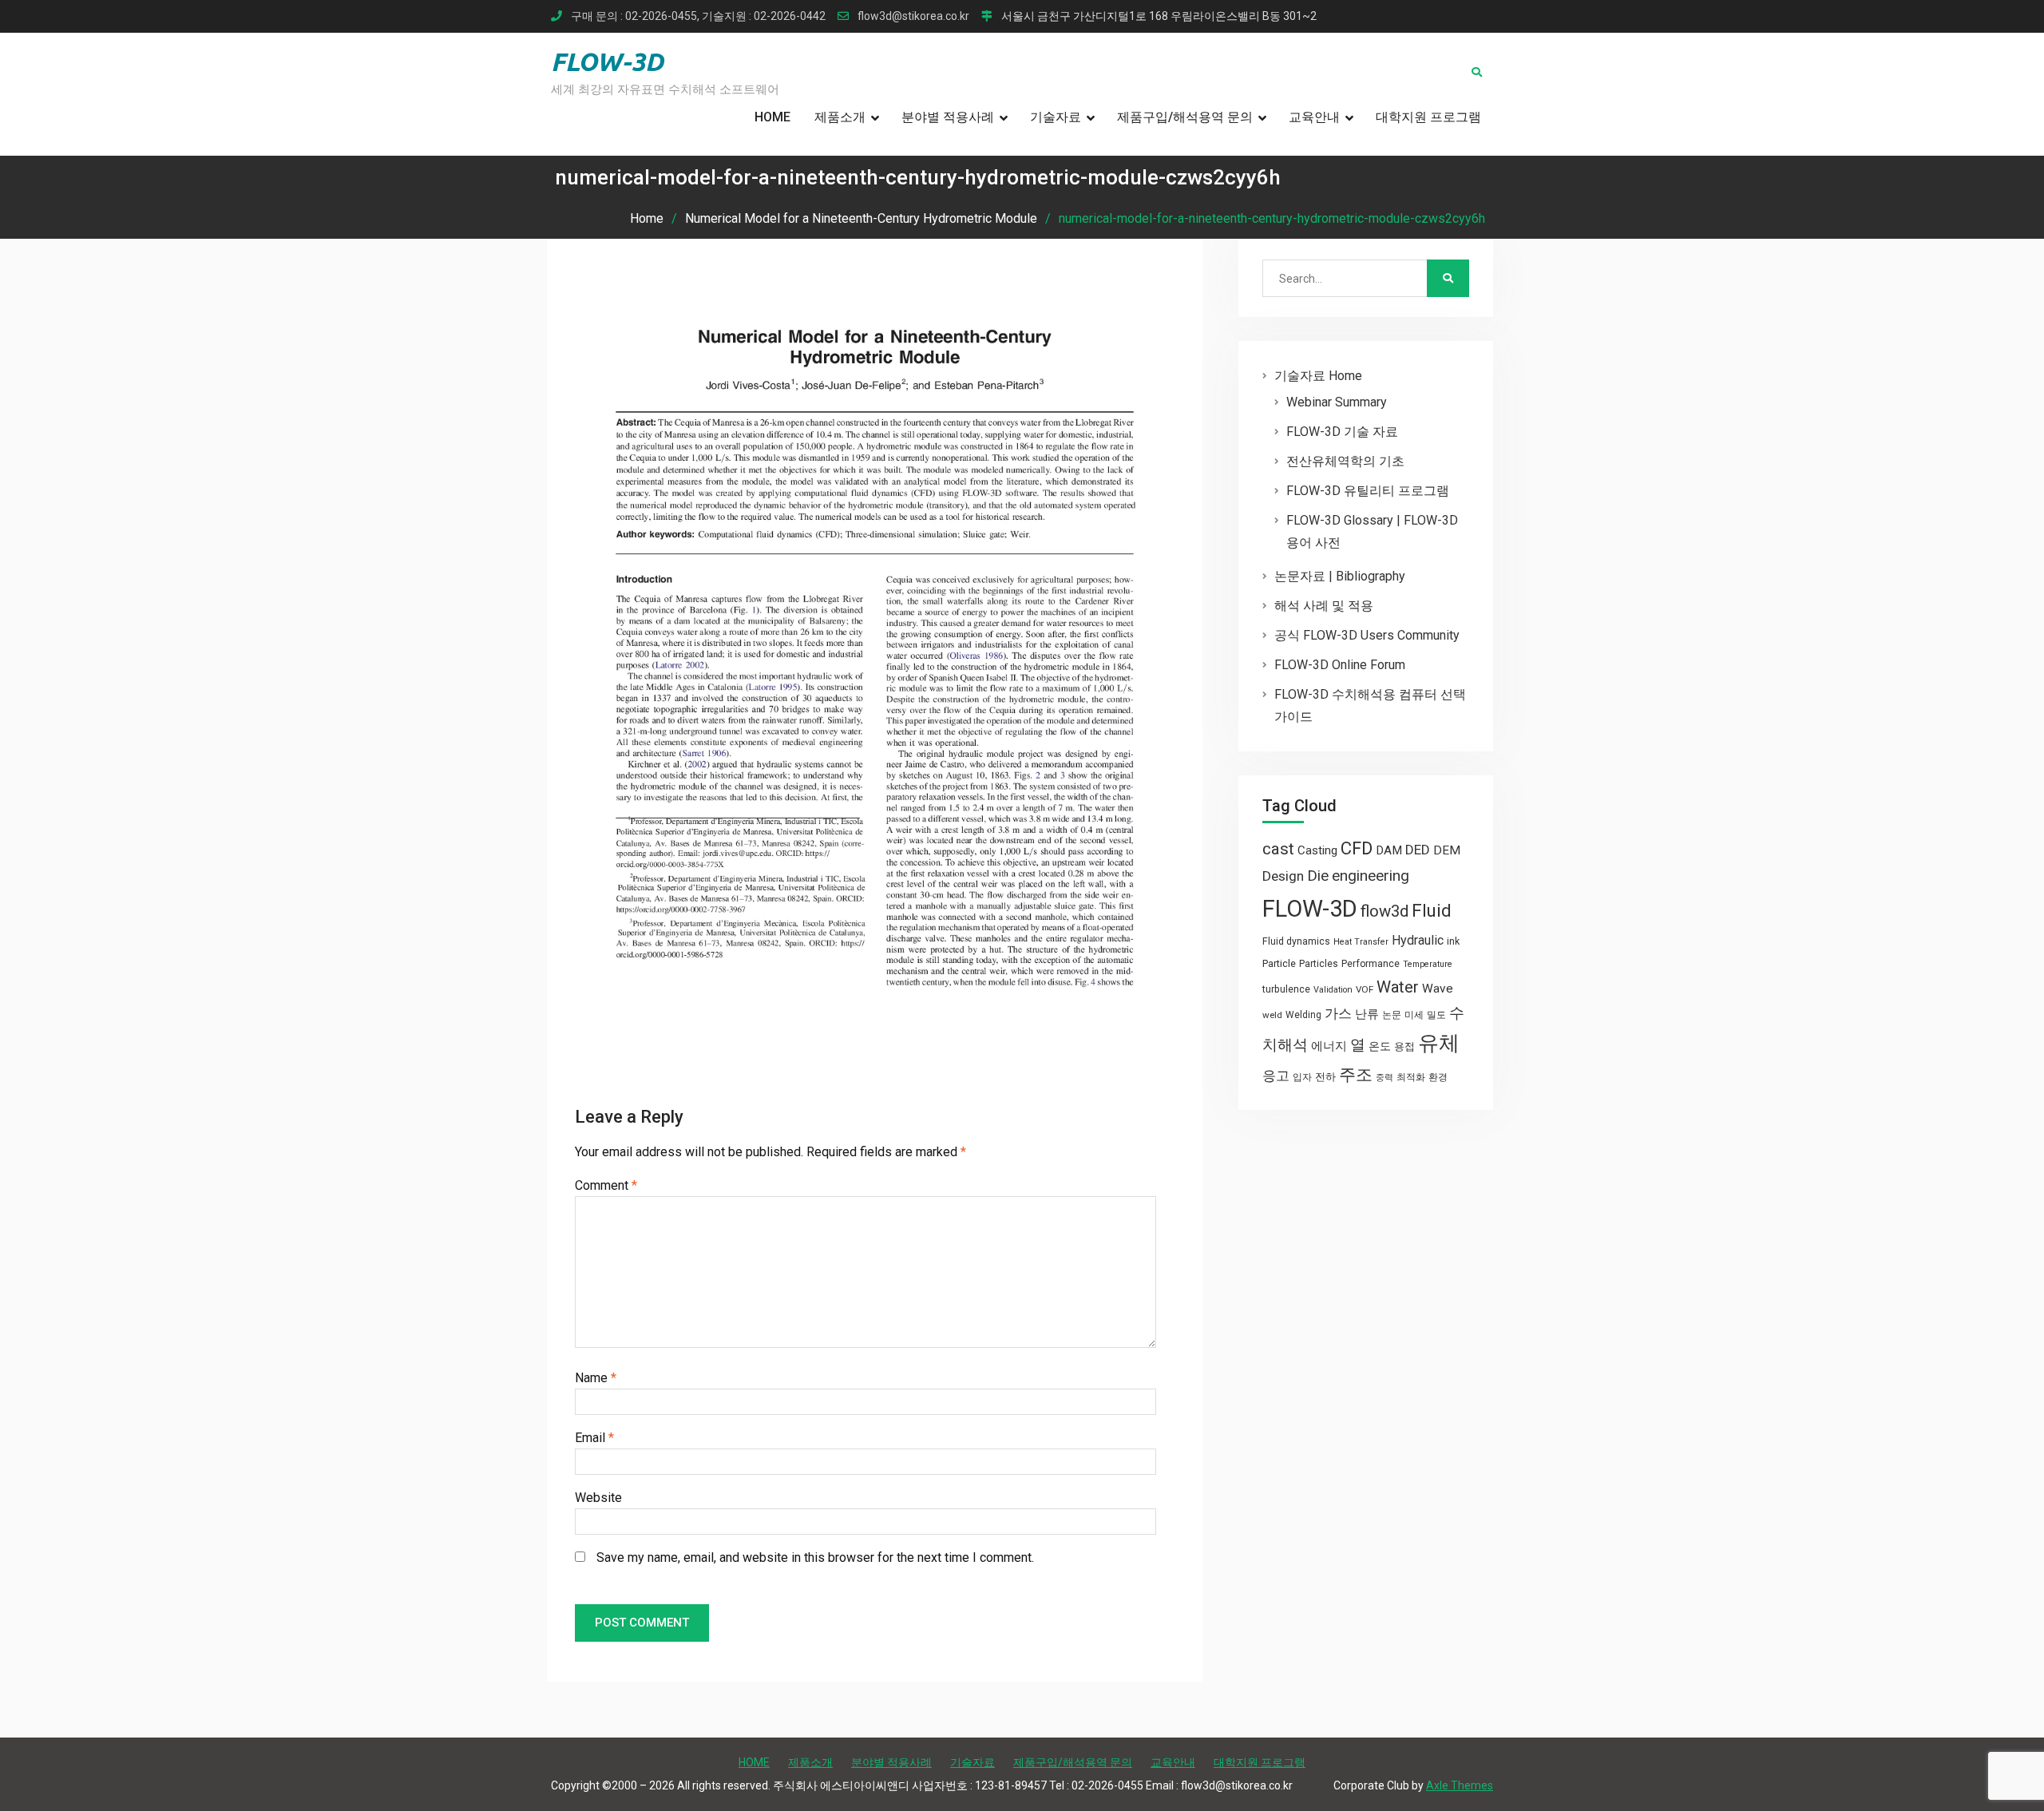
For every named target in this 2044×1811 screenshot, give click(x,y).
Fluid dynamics (1296, 941)
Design (1283, 876)
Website (598, 1498)
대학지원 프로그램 (1428, 117)
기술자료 (1056, 117)
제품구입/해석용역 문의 (1185, 117)
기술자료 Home (1318, 376)
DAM (1389, 850)
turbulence (1286, 989)
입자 (1302, 1077)
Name (596, 1378)
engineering (1371, 876)
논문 (1392, 1015)
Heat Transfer (1361, 942)
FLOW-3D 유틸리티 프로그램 (1368, 491)
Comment (606, 1185)
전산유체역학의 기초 (1345, 461)
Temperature (1428, 964)
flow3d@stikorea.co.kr (913, 16)
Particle (1279, 963)
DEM (1447, 850)
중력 (1384, 1078)
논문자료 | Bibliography (1340, 576)
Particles (1319, 964)
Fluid (1432, 911)
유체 (1439, 1043)
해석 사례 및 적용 (1324, 606)
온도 (1380, 1046)
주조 (1356, 1074)
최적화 (1411, 1077)
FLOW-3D (607, 61)
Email (594, 1438)
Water (1398, 987)
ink (1453, 941)
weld (1272, 1015)
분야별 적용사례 (948, 117)
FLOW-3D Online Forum (1340, 665)
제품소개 (840, 117)
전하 (1325, 1077)
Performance (1371, 964)
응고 (1276, 1076)
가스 (1338, 1014)
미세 (1414, 1015)
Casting (1317, 850)
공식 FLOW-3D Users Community (1367, 635)
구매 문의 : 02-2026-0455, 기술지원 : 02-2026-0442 (698, 16)
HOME (772, 117)
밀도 (1436, 1015)
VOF (1365, 989)
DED (1418, 850)
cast (1278, 849)
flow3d (1384, 911)
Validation (1333, 990)
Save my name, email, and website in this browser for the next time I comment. (815, 1557)
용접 (1404, 1046)
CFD (1357, 848)
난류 (1367, 1014)
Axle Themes (1460, 1785)
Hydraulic (1418, 940)
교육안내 (1314, 117)
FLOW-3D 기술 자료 (1342, 432)
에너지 (1329, 1046)
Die (1318, 876)
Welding (1303, 1015)
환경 (1438, 1077)
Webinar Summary (1337, 402)
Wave (1438, 989)
